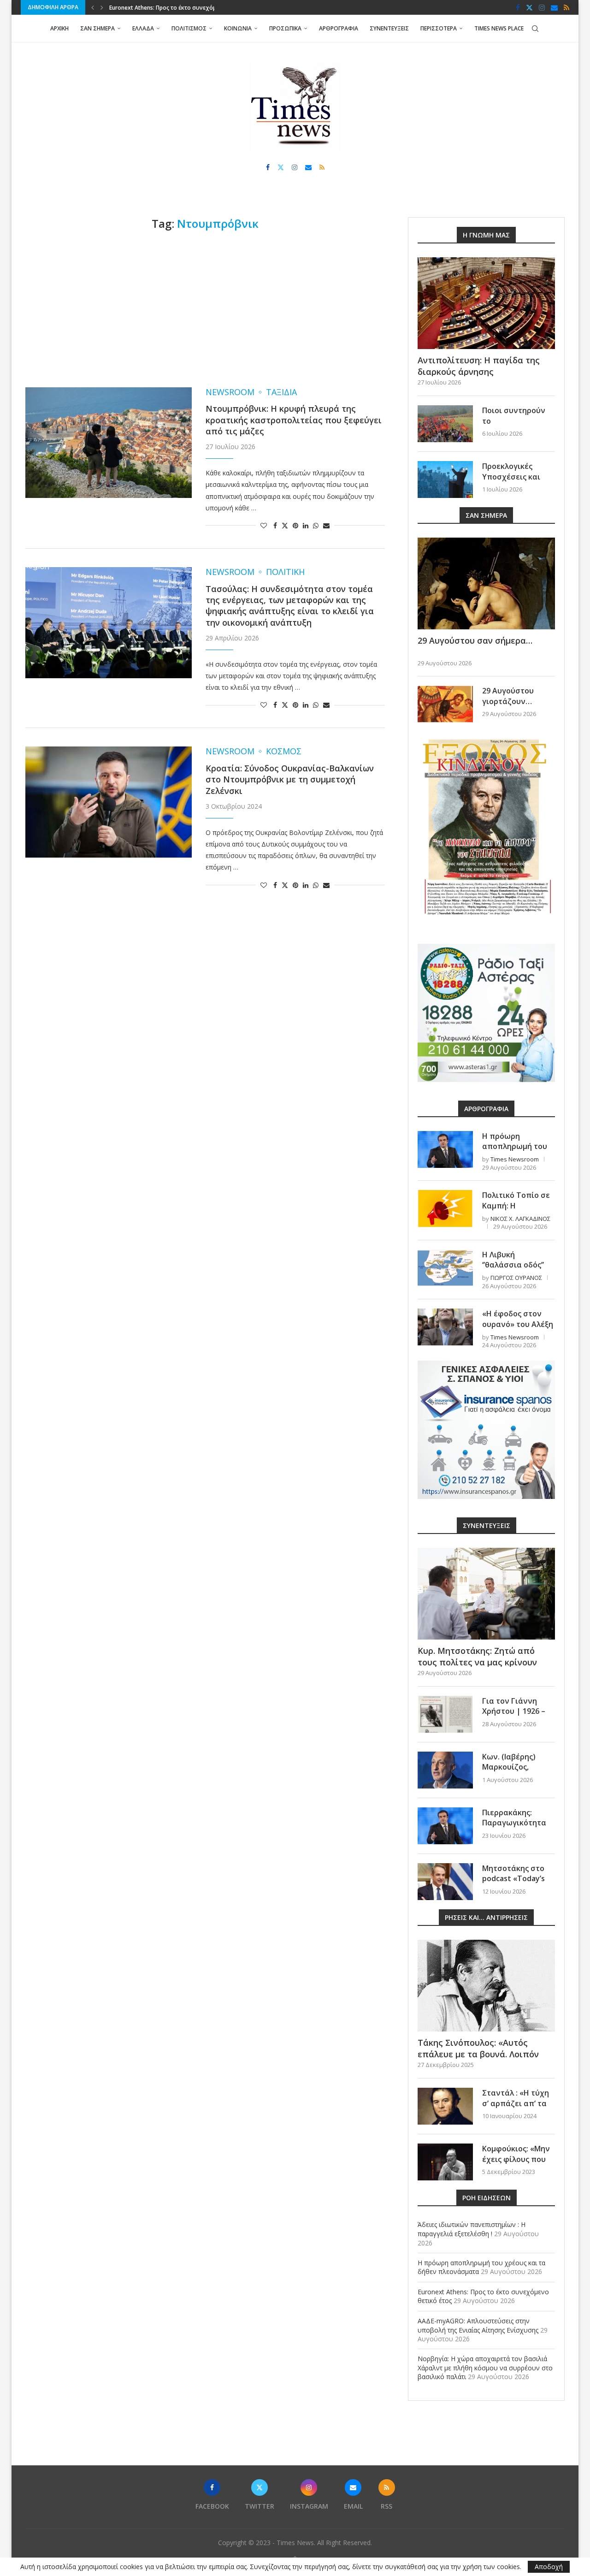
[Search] (535, 29)
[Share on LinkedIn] (306, 525)
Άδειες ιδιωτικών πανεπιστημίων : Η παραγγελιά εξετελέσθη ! (472, 2229)
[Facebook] (518, 7)
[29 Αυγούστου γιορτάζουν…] (445, 704)
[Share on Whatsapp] (316, 525)
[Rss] (566, 7)
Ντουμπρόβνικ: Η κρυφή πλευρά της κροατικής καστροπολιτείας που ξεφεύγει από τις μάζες (294, 420)
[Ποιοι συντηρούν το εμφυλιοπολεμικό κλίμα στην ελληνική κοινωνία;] (445, 424)
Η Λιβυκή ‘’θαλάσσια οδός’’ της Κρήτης (513, 1265)
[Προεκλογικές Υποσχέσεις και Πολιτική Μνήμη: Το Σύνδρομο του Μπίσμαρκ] (445, 480)
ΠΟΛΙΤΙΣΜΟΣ (189, 28)
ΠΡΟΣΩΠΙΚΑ (285, 28)
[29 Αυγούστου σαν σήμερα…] (486, 583)
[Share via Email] (326, 525)
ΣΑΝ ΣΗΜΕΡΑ (97, 28)
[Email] (554, 7)
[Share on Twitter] (285, 525)
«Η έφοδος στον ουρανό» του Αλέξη (518, 1319)
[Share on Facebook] (275, 525)
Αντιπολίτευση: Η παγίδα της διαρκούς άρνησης (479, 366)
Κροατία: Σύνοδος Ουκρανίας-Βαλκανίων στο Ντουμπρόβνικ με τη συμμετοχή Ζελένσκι (290, 779)
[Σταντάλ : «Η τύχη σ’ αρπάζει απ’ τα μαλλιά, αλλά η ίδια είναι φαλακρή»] (445, 2106)
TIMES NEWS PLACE (499, 28)
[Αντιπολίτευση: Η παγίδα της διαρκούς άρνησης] (486, 303)
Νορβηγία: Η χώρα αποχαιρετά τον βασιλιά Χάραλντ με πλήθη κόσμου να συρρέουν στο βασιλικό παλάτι (485, 2368)
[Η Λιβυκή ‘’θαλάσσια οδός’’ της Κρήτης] (445, 1268)
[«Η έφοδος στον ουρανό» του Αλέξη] (445, 1327)
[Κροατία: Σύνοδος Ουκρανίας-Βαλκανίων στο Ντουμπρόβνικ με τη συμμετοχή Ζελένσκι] (109, 802)
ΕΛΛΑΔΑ (143, 28)
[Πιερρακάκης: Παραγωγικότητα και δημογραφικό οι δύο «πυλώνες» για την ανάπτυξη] (445, 1826)
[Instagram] (542, 7)
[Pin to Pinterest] (295, 525)
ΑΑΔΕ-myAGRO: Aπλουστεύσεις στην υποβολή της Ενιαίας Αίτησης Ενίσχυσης (478, 2325)
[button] (93, 7)
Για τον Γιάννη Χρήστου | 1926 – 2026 (514, 1711)
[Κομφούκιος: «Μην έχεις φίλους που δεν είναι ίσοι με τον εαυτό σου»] (445, 2162)
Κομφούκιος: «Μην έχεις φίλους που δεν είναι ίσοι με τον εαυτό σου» (516, 2164)
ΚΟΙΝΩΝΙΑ (238, 28)
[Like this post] (264, 525)
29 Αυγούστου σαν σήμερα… (475, 640)
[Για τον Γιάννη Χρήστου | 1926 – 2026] (445, 1714)
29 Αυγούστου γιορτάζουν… (508, 696)
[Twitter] (529, 7)
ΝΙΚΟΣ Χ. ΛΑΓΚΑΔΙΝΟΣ (520, 1219)
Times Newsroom (515, 1159)
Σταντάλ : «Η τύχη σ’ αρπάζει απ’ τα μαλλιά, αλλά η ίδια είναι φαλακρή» (518, 2108)
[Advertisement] (205, 309)
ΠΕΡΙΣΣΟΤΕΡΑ (439, 28)
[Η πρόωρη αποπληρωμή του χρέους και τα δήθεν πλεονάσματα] (445, 1149)
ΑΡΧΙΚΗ (59, 28)
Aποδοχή (549, 2567)
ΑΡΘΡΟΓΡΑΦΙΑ (339, 28)
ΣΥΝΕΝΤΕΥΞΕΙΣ (389, 28)
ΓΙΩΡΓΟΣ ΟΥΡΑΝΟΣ (516, 1278)
